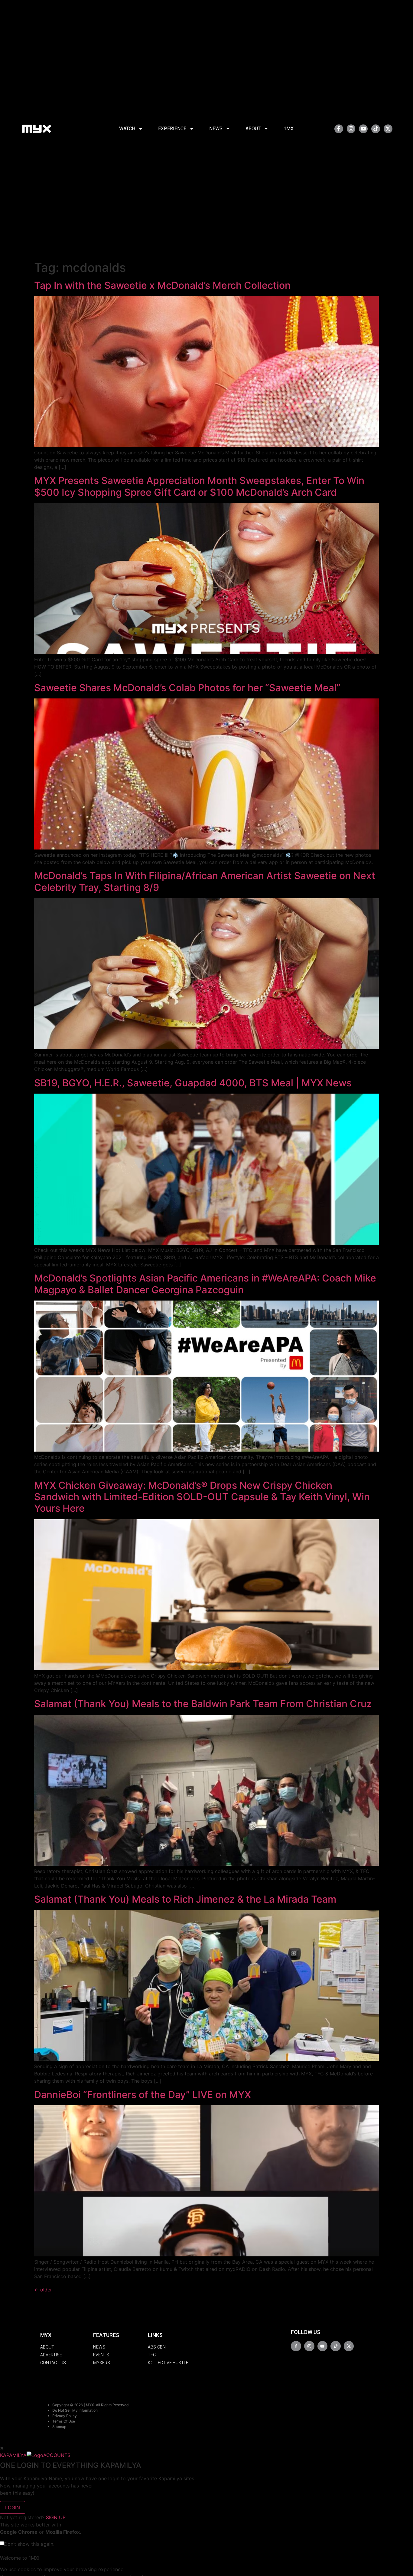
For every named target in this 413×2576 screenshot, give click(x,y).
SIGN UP (56, 2517)
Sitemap (59, 2427)
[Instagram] (351, 129)
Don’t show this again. (29, 2544)
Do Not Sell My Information (75, 2410)
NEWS (216, 129)
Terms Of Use (64, 2421)
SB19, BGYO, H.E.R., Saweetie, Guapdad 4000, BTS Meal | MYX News (193, 1083)
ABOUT (253, 129)
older (43, 2290)
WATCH (127, 129)
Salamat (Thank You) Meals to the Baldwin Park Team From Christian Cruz (203, 1704)
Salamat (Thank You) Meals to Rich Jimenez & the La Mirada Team (185, 1899)
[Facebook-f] (339, 129)
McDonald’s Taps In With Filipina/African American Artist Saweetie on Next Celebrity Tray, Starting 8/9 (205, 881)
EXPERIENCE (172, 129)
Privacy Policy (65, 2416)
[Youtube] (363, 129)
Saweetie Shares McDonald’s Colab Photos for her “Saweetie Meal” (187, 688)
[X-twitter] (388, 129)
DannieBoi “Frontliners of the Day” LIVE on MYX (143, 2095)
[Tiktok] (376, 129)
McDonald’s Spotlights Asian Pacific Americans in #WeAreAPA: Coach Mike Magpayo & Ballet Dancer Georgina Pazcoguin (205, 1284)
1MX (289, 129)
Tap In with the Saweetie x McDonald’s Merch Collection (162, 285)
